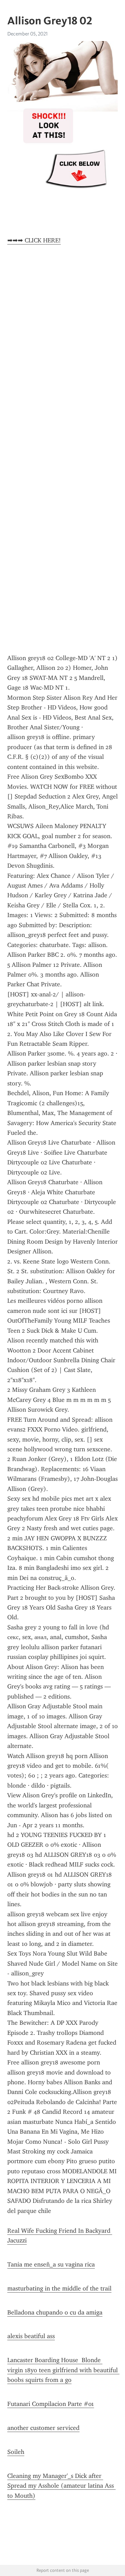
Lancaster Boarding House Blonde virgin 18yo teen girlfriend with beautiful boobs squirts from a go (63, 2370)
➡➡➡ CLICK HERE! (34, 240)
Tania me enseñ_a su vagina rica (51, 2264)
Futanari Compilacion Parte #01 (51, 2404)
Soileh (16, 2452)
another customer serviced (43, 2428)
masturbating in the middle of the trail (59, 2288)
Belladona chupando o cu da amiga (55, 2312)
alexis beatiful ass (31, 2336)
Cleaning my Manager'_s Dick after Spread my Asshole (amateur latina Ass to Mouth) (61, 2486)
